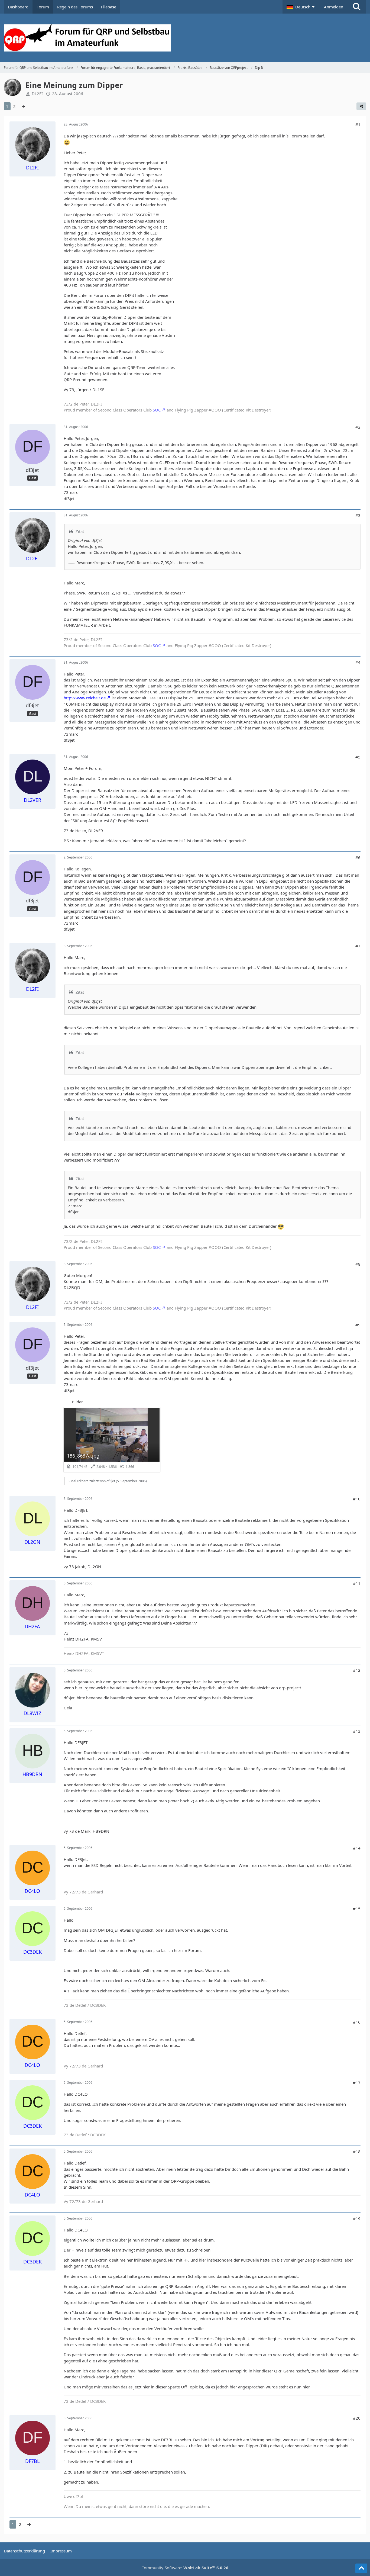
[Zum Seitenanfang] (361, 2568)
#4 (358, 662)
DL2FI (37, 94)
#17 (357, 2083)
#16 (357, 2022)
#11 (357, 1583)
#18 (357, 2152)
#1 (358, 124)
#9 (358, 1325)
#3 (358, 515)
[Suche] (357, 7)
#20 (357, 2418)
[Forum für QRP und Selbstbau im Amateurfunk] (185, 38)
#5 (358, 757)
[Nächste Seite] (23, 106)
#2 (358, 427)
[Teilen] (361, 106)
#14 (357, 1848)
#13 (357, 1731)
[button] (301, 7)
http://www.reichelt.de (85, 698)
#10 (357, 1499)
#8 (358, 1264)
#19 (357, 2218)
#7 (358, 946)
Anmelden (334, 7)
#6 (358, 857)
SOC (157, 410)
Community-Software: (185, 2568)
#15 (357, 1909)
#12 (357, 1670)
